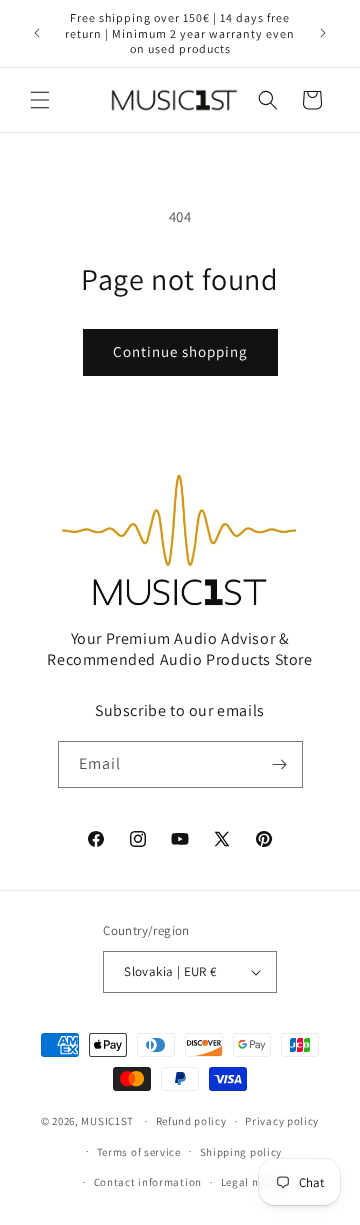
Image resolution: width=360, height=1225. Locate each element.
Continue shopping (180, 351)
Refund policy (191, 1121)
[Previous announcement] (37, 33)
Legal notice (253, 1182)
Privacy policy (282, 1121)
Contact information (148, 1182)
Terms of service (139, 1152)
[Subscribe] (280, 764)
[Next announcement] (323, 33)
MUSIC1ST (107, 1121)
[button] (40, 100)
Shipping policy (241, 1152)
